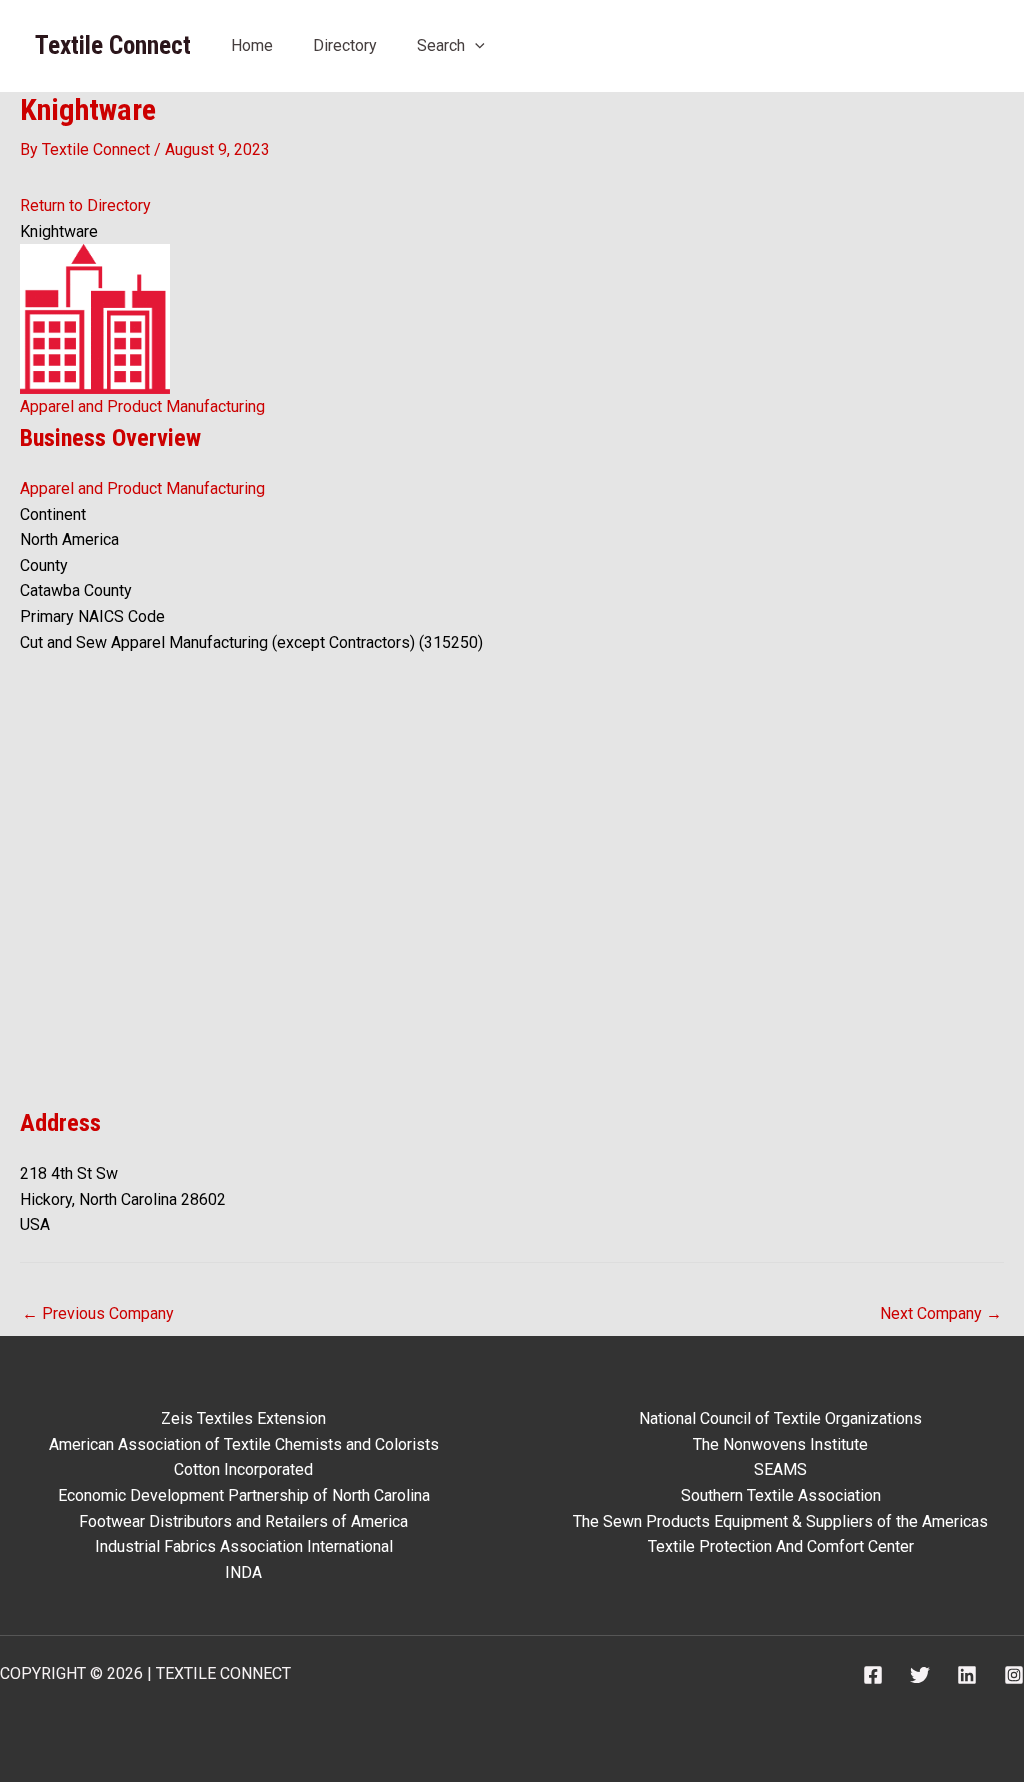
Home (252, 45)
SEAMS (780, 1469)
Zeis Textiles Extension (243, 1418)
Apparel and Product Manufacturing (142, 406)
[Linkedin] (967, 1675)
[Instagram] (1014, 1675)
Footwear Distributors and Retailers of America (243, 1521)
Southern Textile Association (781, 1495)
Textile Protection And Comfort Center (781, 1546)
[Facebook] (873, 1675)
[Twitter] (920, 1675)
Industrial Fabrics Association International (244, 1546)
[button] (475, 45)
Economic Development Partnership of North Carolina (244, 1495)
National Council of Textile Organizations (780, 1418)
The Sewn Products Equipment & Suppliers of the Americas (780, 1521)
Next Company (941, 1313)
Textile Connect (113, 45)
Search (441, 45)
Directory (345, 45)
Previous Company (98, 1313)
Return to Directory (85, 205)
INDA (243, 1572)
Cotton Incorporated (243, 1469)
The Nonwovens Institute (780, 1444)
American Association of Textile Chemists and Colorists (244, 1444)
